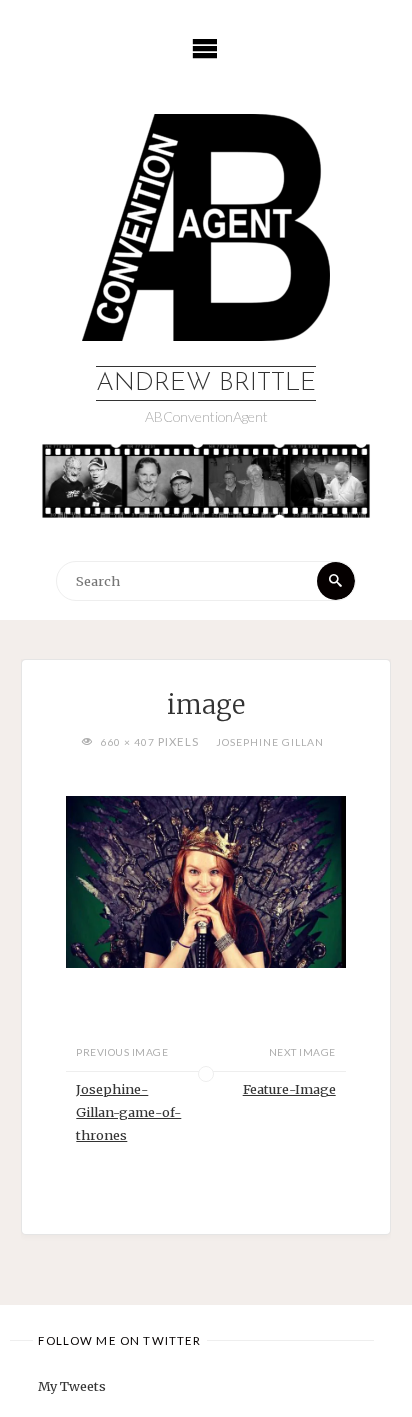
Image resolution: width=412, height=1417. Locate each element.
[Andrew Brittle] (206, 227)
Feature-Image (289, 1089)
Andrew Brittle (206, 383)
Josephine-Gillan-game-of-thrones (128, 1112)
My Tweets (72, 1386)
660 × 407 (129, 742)
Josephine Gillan (270, 742)
